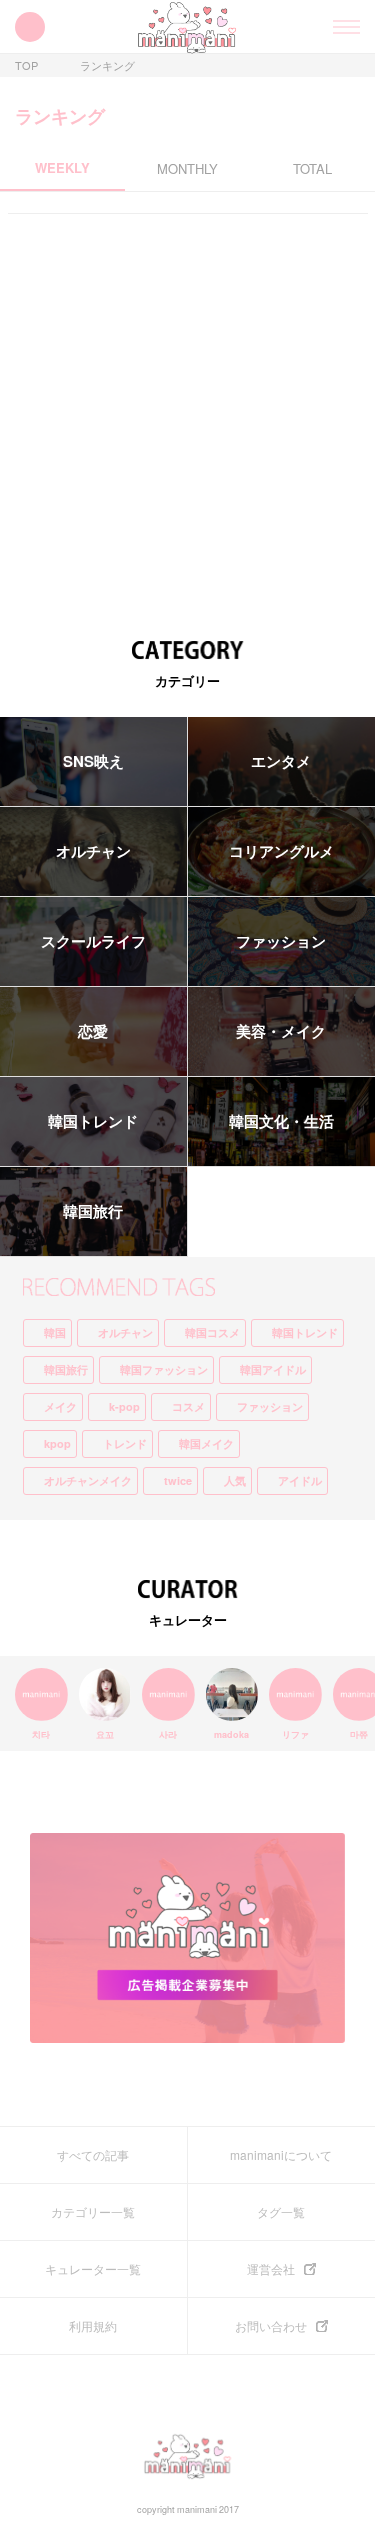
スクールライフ (93, 941)
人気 (235, 1480)
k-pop (124, 1406)
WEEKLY (62, 169)
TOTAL (312, 169)
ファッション (270, 1406)
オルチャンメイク (88, 1480)
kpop (57, 1443)
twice (178, 1480)
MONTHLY (187, 169)
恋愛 (93, 1031)
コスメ (188, 1406)
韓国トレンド (93, 1121)
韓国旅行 (93, 1211)
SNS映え (93, 761)
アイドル (300, 1480)
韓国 (55, 1332)
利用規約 (93, 2326)
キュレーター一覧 (93, 2269)
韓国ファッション (164, 1369)
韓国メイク (206, 1443)
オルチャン (93, 851)
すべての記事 (93, 2155)
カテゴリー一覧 (93, 2212)
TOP (26, 65)
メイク (60, 1406)
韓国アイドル (273, 1369)
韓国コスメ (212, 1332)
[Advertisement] (187, 423)
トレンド (125, 1443)
